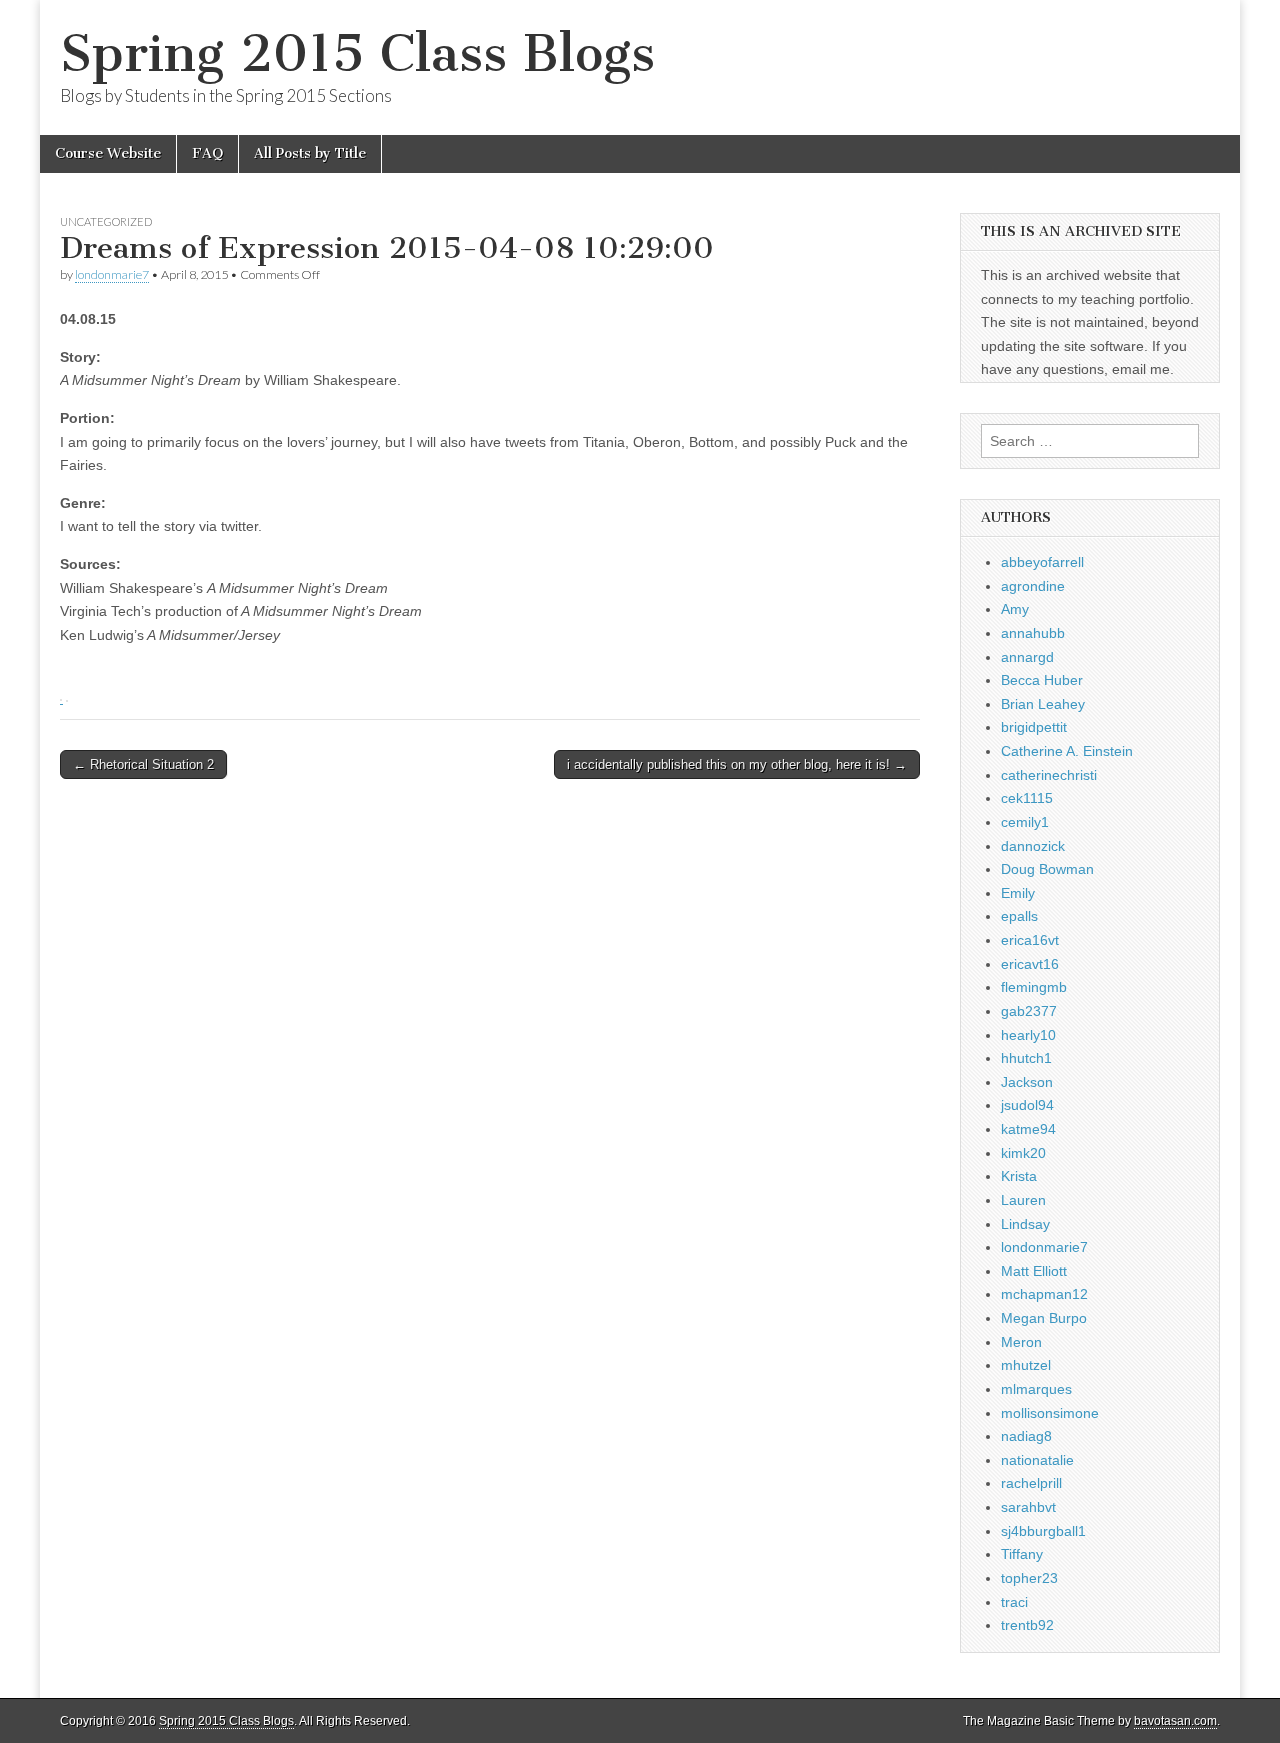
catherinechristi (1049, 775)
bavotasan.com (1175, 1721)
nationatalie (1037, 1460)
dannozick (1033, 846)
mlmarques (1036, 1389)
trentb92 (1027, 1625)
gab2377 (1029, 1011)
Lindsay (1025, 1224)
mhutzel (1026, 1365)
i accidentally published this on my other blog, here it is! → (737, 764)
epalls (1019, 916)
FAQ (207, 153)
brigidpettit (1034, 727)
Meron (1021, 1342)
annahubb (1033, 633)
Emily (1018, 893)
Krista (1019, 1176)
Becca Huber (1042, 680)
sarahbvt (1028, 1507)
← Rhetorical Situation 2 (143, 764)
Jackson (1027, 1082)
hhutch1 (1026, 1058)
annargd (1027, 657)
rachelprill (1031, 1483)
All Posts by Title (310, 153)
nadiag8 (1026, 1436)
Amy (1015, 609)
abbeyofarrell (1042, 562)
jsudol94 (1027, 1105)
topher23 (1029, 1578)
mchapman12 (1044, 1294)
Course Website (108, 153)
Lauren (1023, 1200)
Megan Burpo (1044, 1318)
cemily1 (1025, 822)
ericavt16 (1030, 964)
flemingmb (1034, 987)
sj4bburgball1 (1043, 1531)
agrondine (1033, 586)
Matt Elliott (1034, 1271)
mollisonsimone (1050, 1413)
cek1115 (1027, 798)
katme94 (1028, 1129)
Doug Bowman (1047, 869)
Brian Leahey (1043, 704)
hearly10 (1028, 1035)
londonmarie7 (112, 274)
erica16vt (1030, 940)
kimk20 (1023, 1153)
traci (1014, 1602)
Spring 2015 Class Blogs (357, 53)
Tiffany (1022, 1554)
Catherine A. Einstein (1067, 751)
